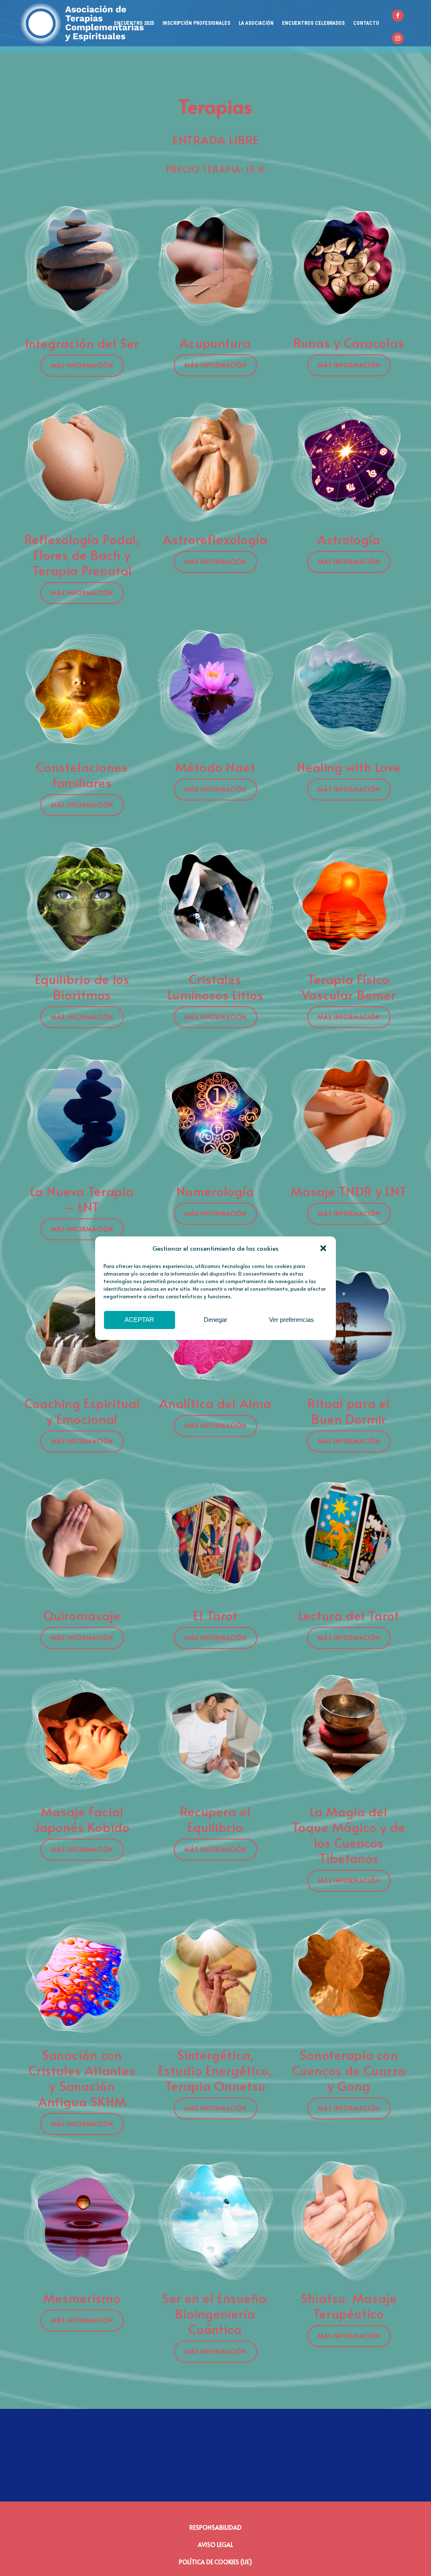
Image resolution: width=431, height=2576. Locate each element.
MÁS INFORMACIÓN (82, 366)
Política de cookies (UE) (215, 2562)
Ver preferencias (291, 1320)
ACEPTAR (139, 1320)
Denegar (215, 1320)
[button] (323, 1248)
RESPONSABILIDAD (215, 2527)
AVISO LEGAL (215, 2545)
